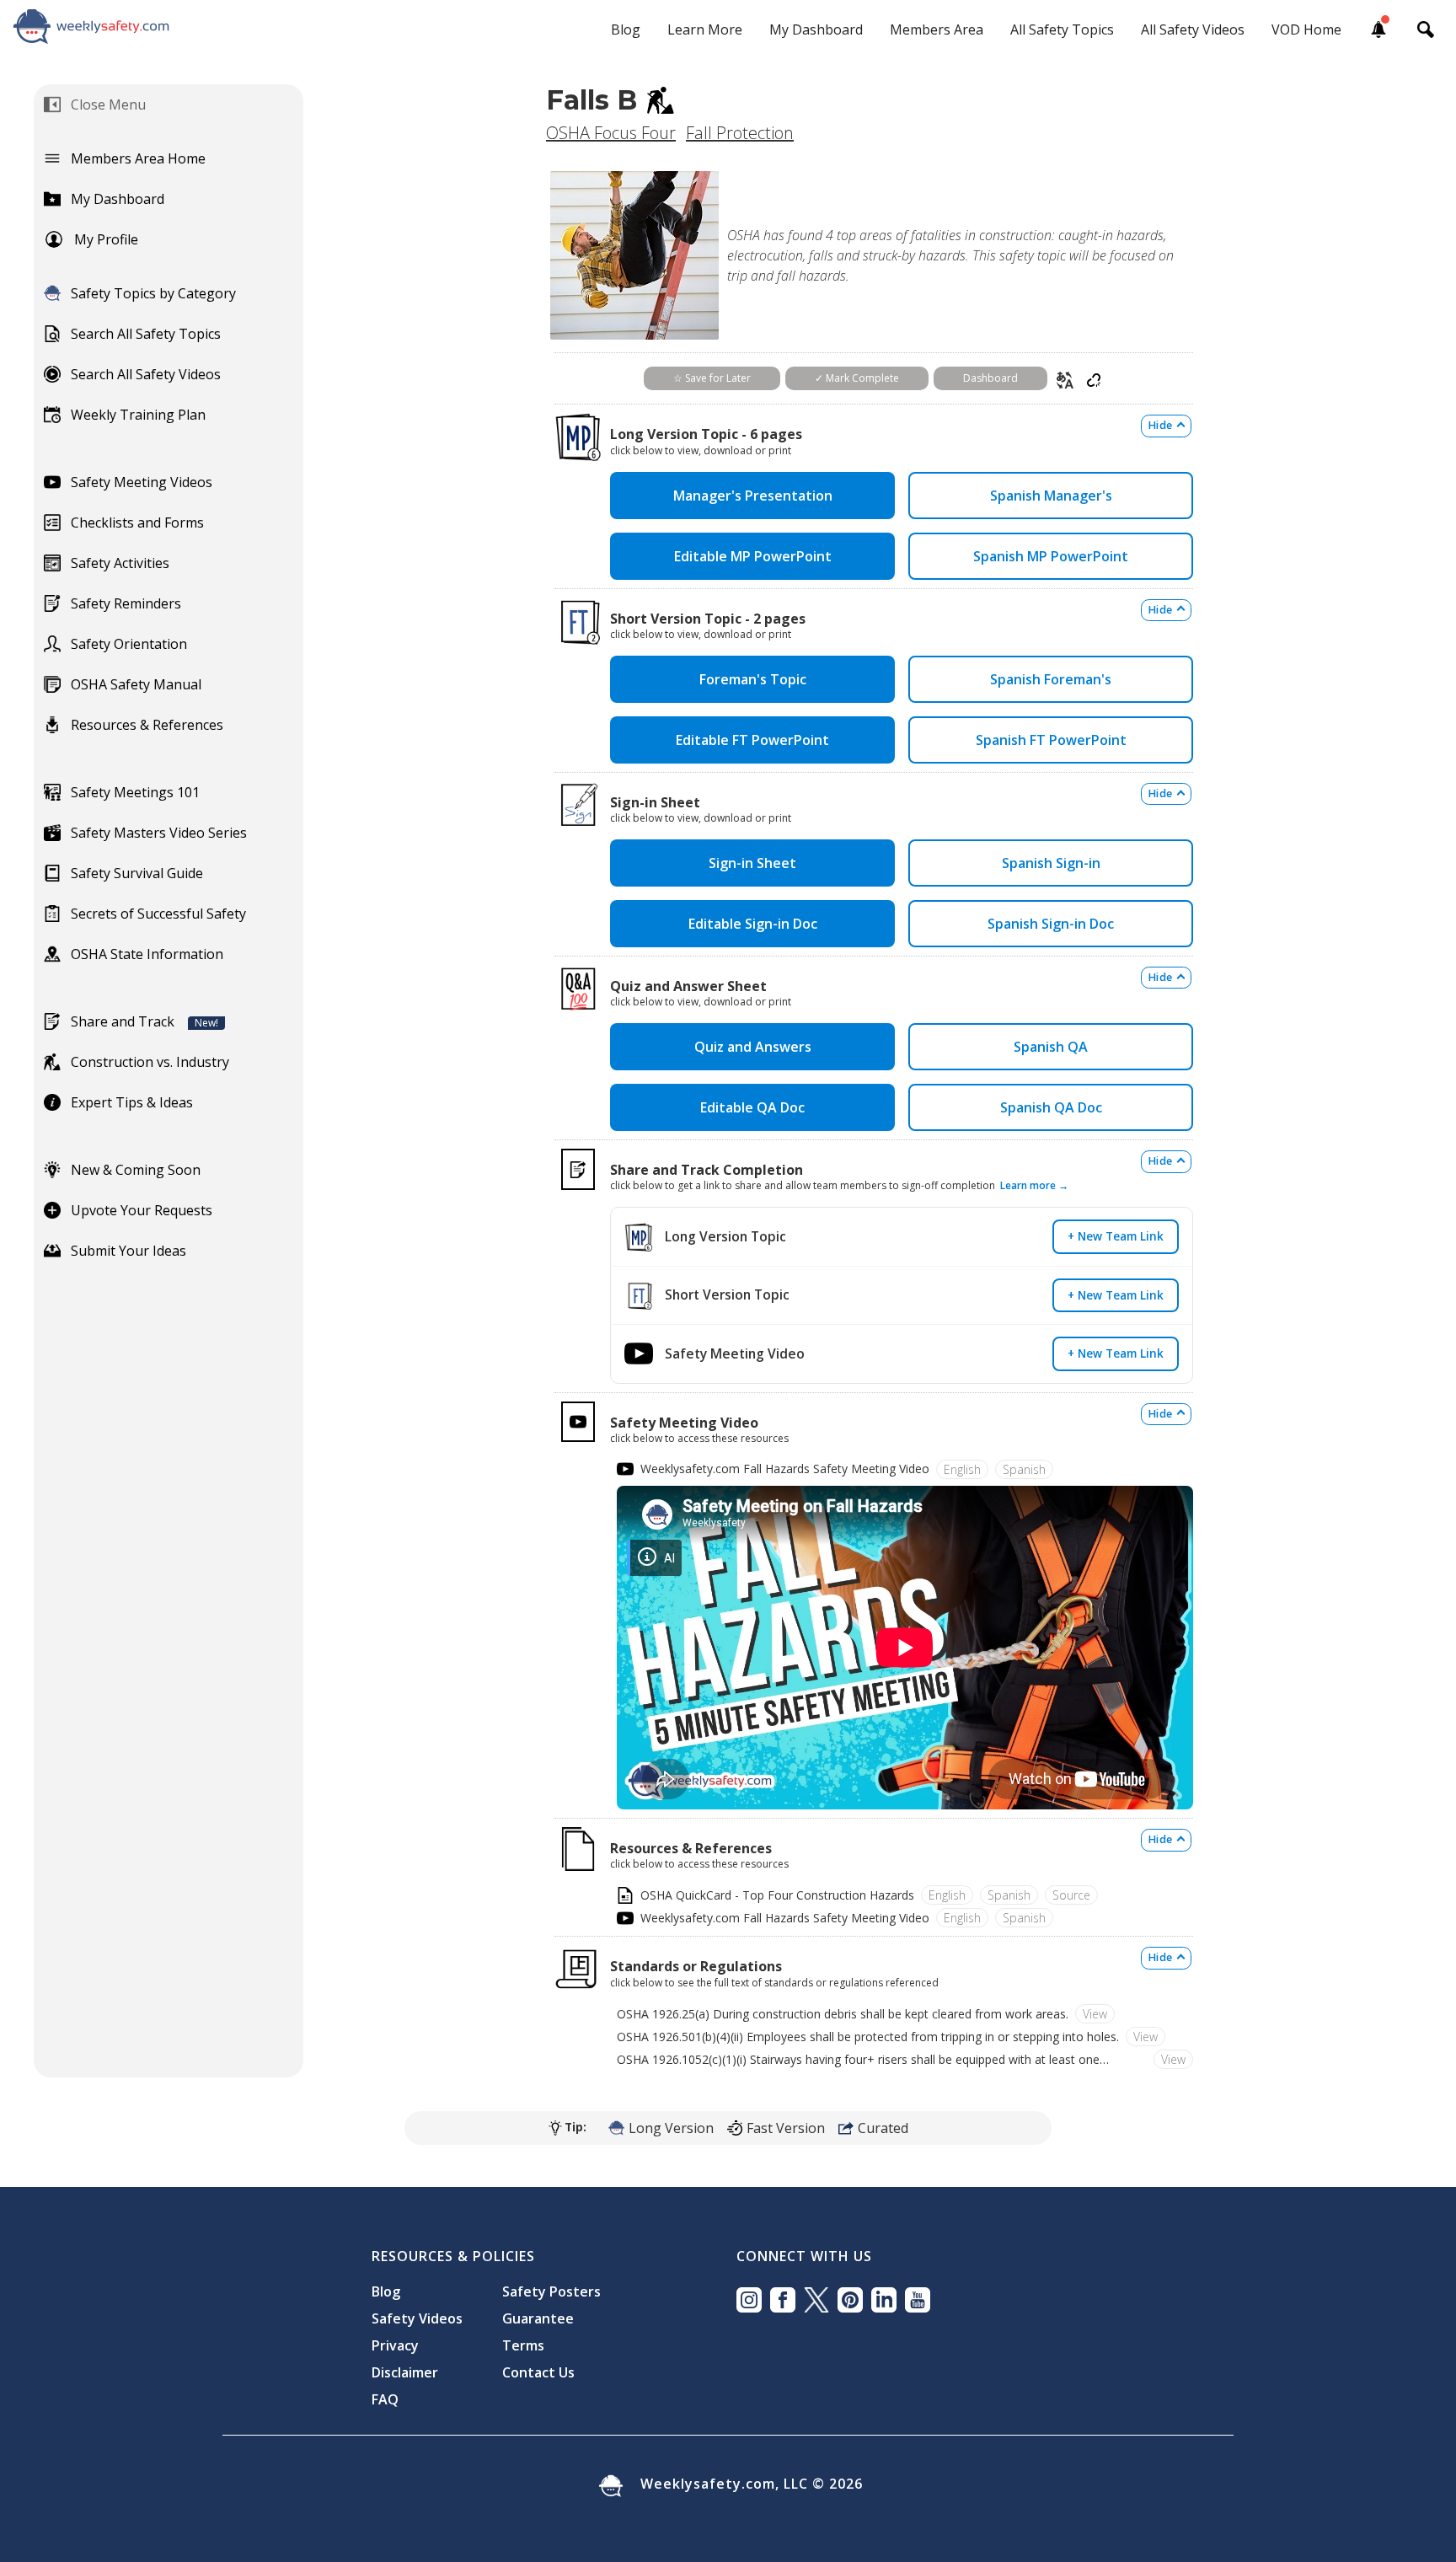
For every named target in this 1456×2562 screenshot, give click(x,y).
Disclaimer (405, 2372)
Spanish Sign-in (1051, 863)
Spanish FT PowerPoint (1051, 740)
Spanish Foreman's (1051, 679)
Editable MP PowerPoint (753, 556)
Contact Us (538, 2372)
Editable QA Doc (752, 1107)
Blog (626, 29)
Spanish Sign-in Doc (1051, 924)
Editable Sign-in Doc (753, 924)
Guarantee (538, 2318)
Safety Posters (551, 2291)
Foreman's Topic (753, 679)
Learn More (705, 29)
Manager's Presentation (753, 496)
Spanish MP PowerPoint (1051, 556)
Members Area (937, 29)
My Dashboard (816, 29)
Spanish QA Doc (1051, 1107)
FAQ (385, 2399)
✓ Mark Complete (857, 378)
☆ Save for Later (712, 378)
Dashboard (990, 378)
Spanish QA (1051, 1047)
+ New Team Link (1116, 1236)
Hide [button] (1160, 425)
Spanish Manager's (1051, 496)
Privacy (395, 2345)
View (1095, 2014)
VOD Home (1306, 29)
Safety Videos (417, 2318)
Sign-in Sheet (752, 863)
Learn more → (1034, 1185)
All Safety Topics (1062, 29)
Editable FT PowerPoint (752, 740)
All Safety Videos (1193, 29)
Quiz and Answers (753, 1047)
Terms (523, 2345)
